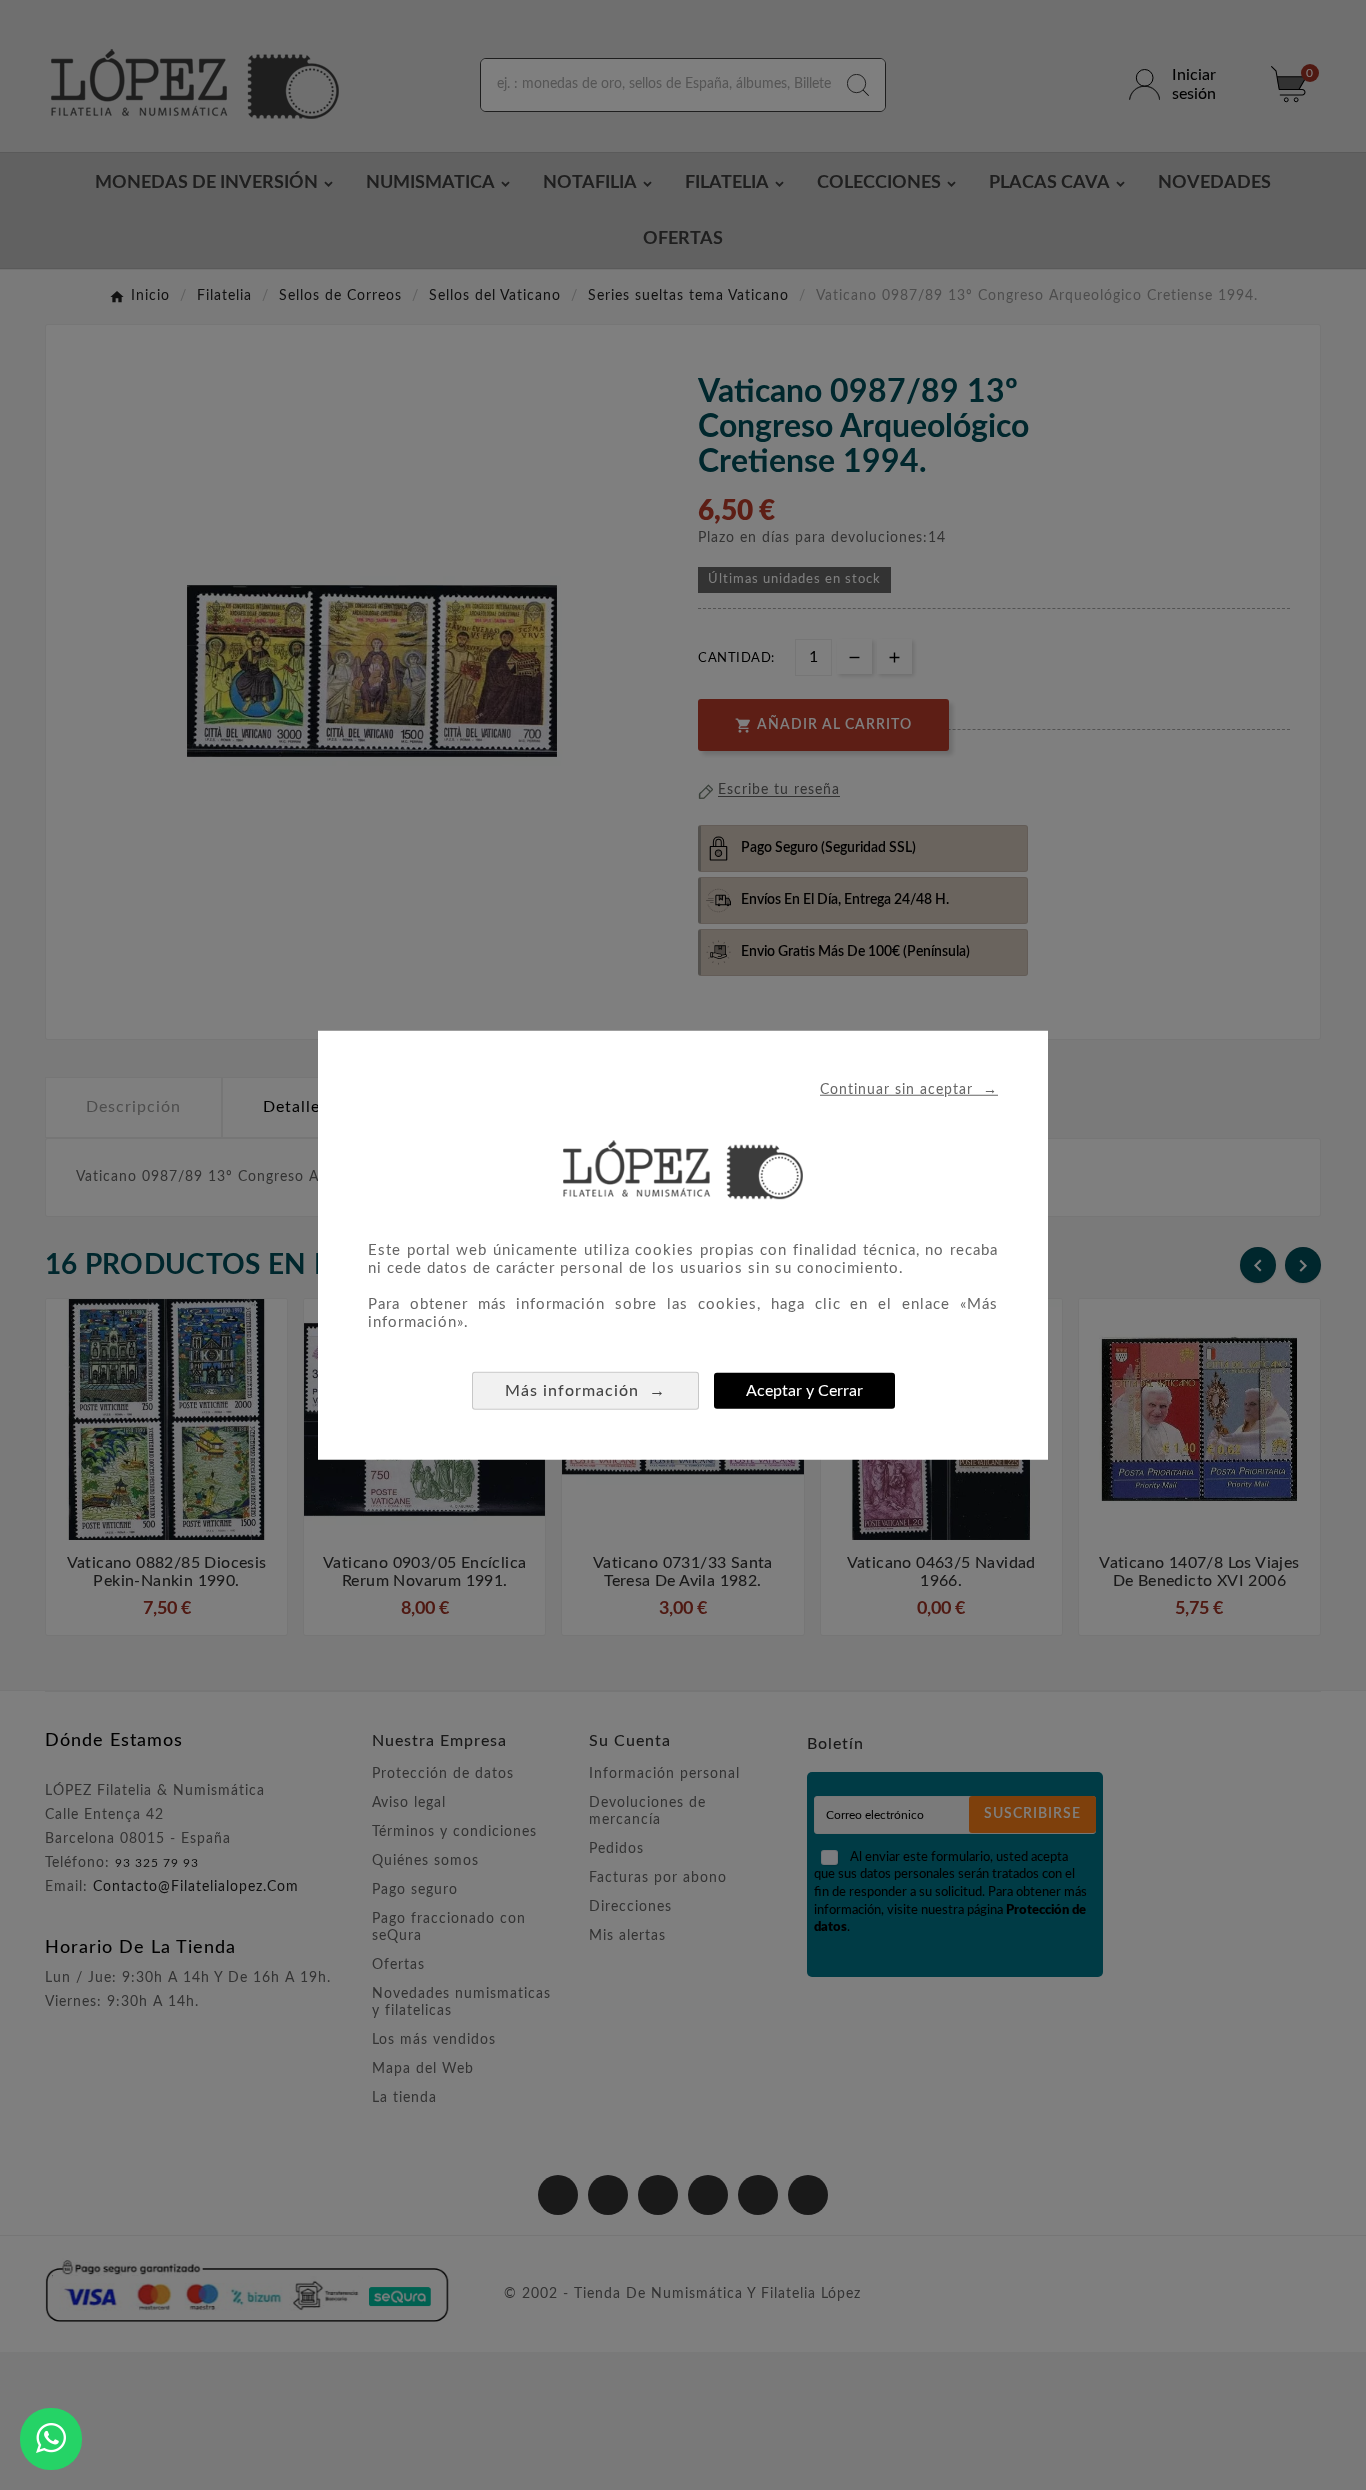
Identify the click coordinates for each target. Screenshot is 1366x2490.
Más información (585, 1389)
